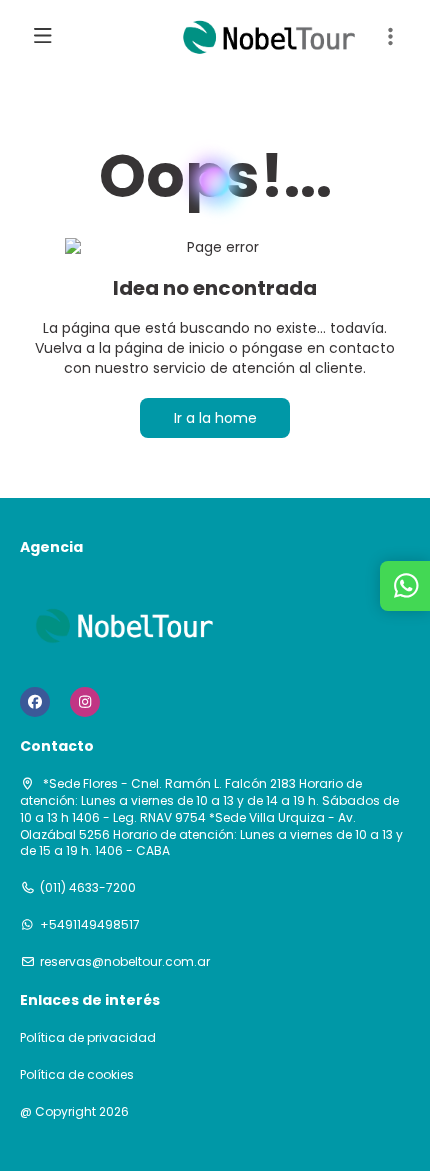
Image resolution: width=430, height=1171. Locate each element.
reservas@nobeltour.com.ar (125, 962)
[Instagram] (85, 702)
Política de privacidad (88, 1038)
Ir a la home (215, 418)
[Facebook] (35, 702)
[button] (390, 37)
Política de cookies (77, 1075)
